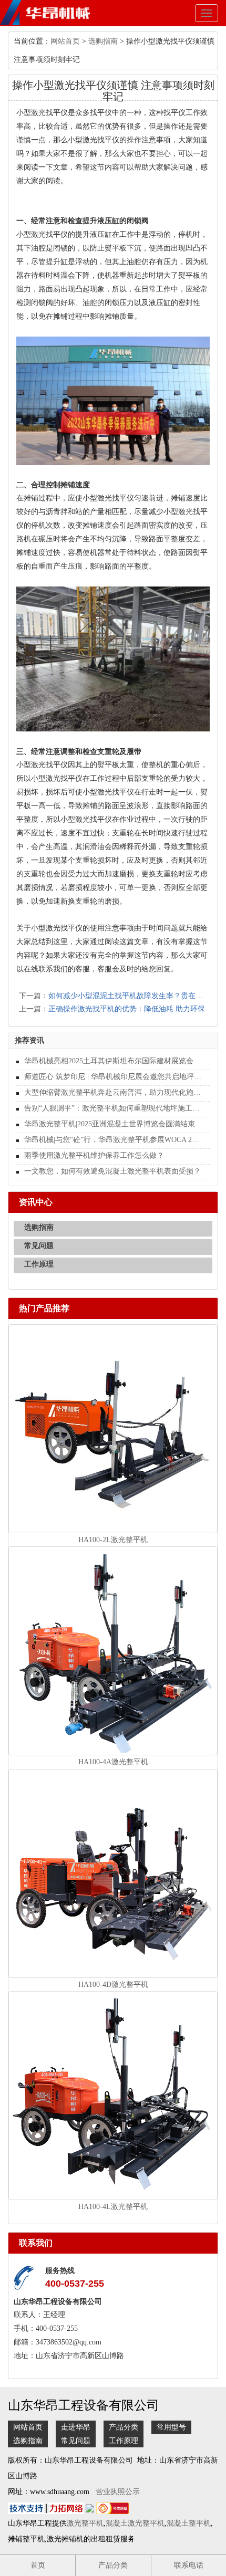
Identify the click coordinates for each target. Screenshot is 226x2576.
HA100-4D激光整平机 (113, 1985)
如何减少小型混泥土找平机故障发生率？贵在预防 (129, 996)
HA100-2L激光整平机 (113, 1540)
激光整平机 (85, 2523)
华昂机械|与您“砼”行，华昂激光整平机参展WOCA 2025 (113, 1140)
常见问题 (39, 1246)
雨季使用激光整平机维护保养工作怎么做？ (94, 1155)
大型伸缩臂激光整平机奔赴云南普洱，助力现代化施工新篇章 (113, 1092)
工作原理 (39, 1264)
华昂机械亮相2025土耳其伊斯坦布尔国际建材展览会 (109, 1061)
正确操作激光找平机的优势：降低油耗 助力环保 (127, 1009)
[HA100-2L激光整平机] (113, 1428)
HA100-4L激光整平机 (113, 2207)
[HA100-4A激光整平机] (113, 1651)
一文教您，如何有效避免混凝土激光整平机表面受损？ (112, 1171)
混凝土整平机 (189, 2523)
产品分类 (124, 2427)
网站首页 (65, 41)
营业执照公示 (118, 2492)
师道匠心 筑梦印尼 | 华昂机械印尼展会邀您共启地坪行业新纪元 (113, 1077)
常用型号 (171, 2427)
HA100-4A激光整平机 (113, 1762)
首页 (38, 2565)
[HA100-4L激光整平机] (113, 2095)
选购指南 (103, 41)
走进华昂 (76, 2427)
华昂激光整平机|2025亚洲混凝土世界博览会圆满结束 (110, 1124)
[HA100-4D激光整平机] (113, 1873)
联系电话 (189, 2565)
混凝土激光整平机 (135, 2523)
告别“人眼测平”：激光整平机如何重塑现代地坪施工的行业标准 (113, 1108)
